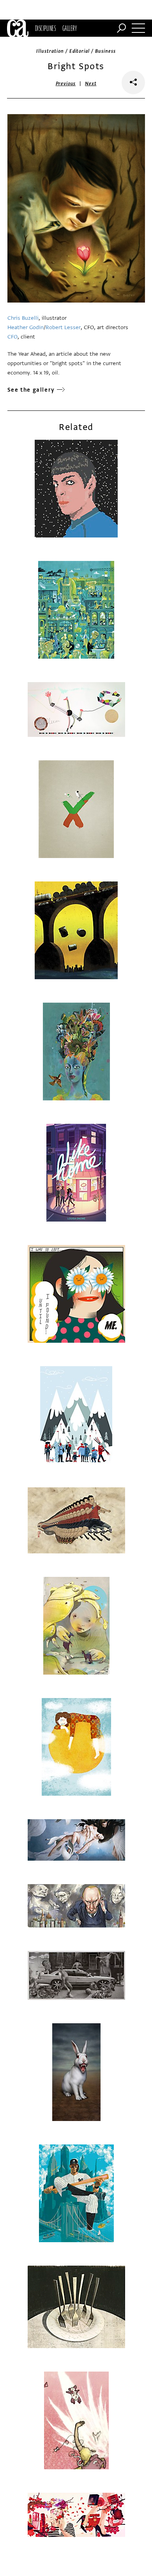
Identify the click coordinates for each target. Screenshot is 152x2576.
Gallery (70, 28)
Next (91, 84)
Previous (66, 84)
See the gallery (31, 390)
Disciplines (45, 28)
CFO (12, 337)
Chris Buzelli (23, 318)
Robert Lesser (63, 327)
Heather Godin (26, 327)
